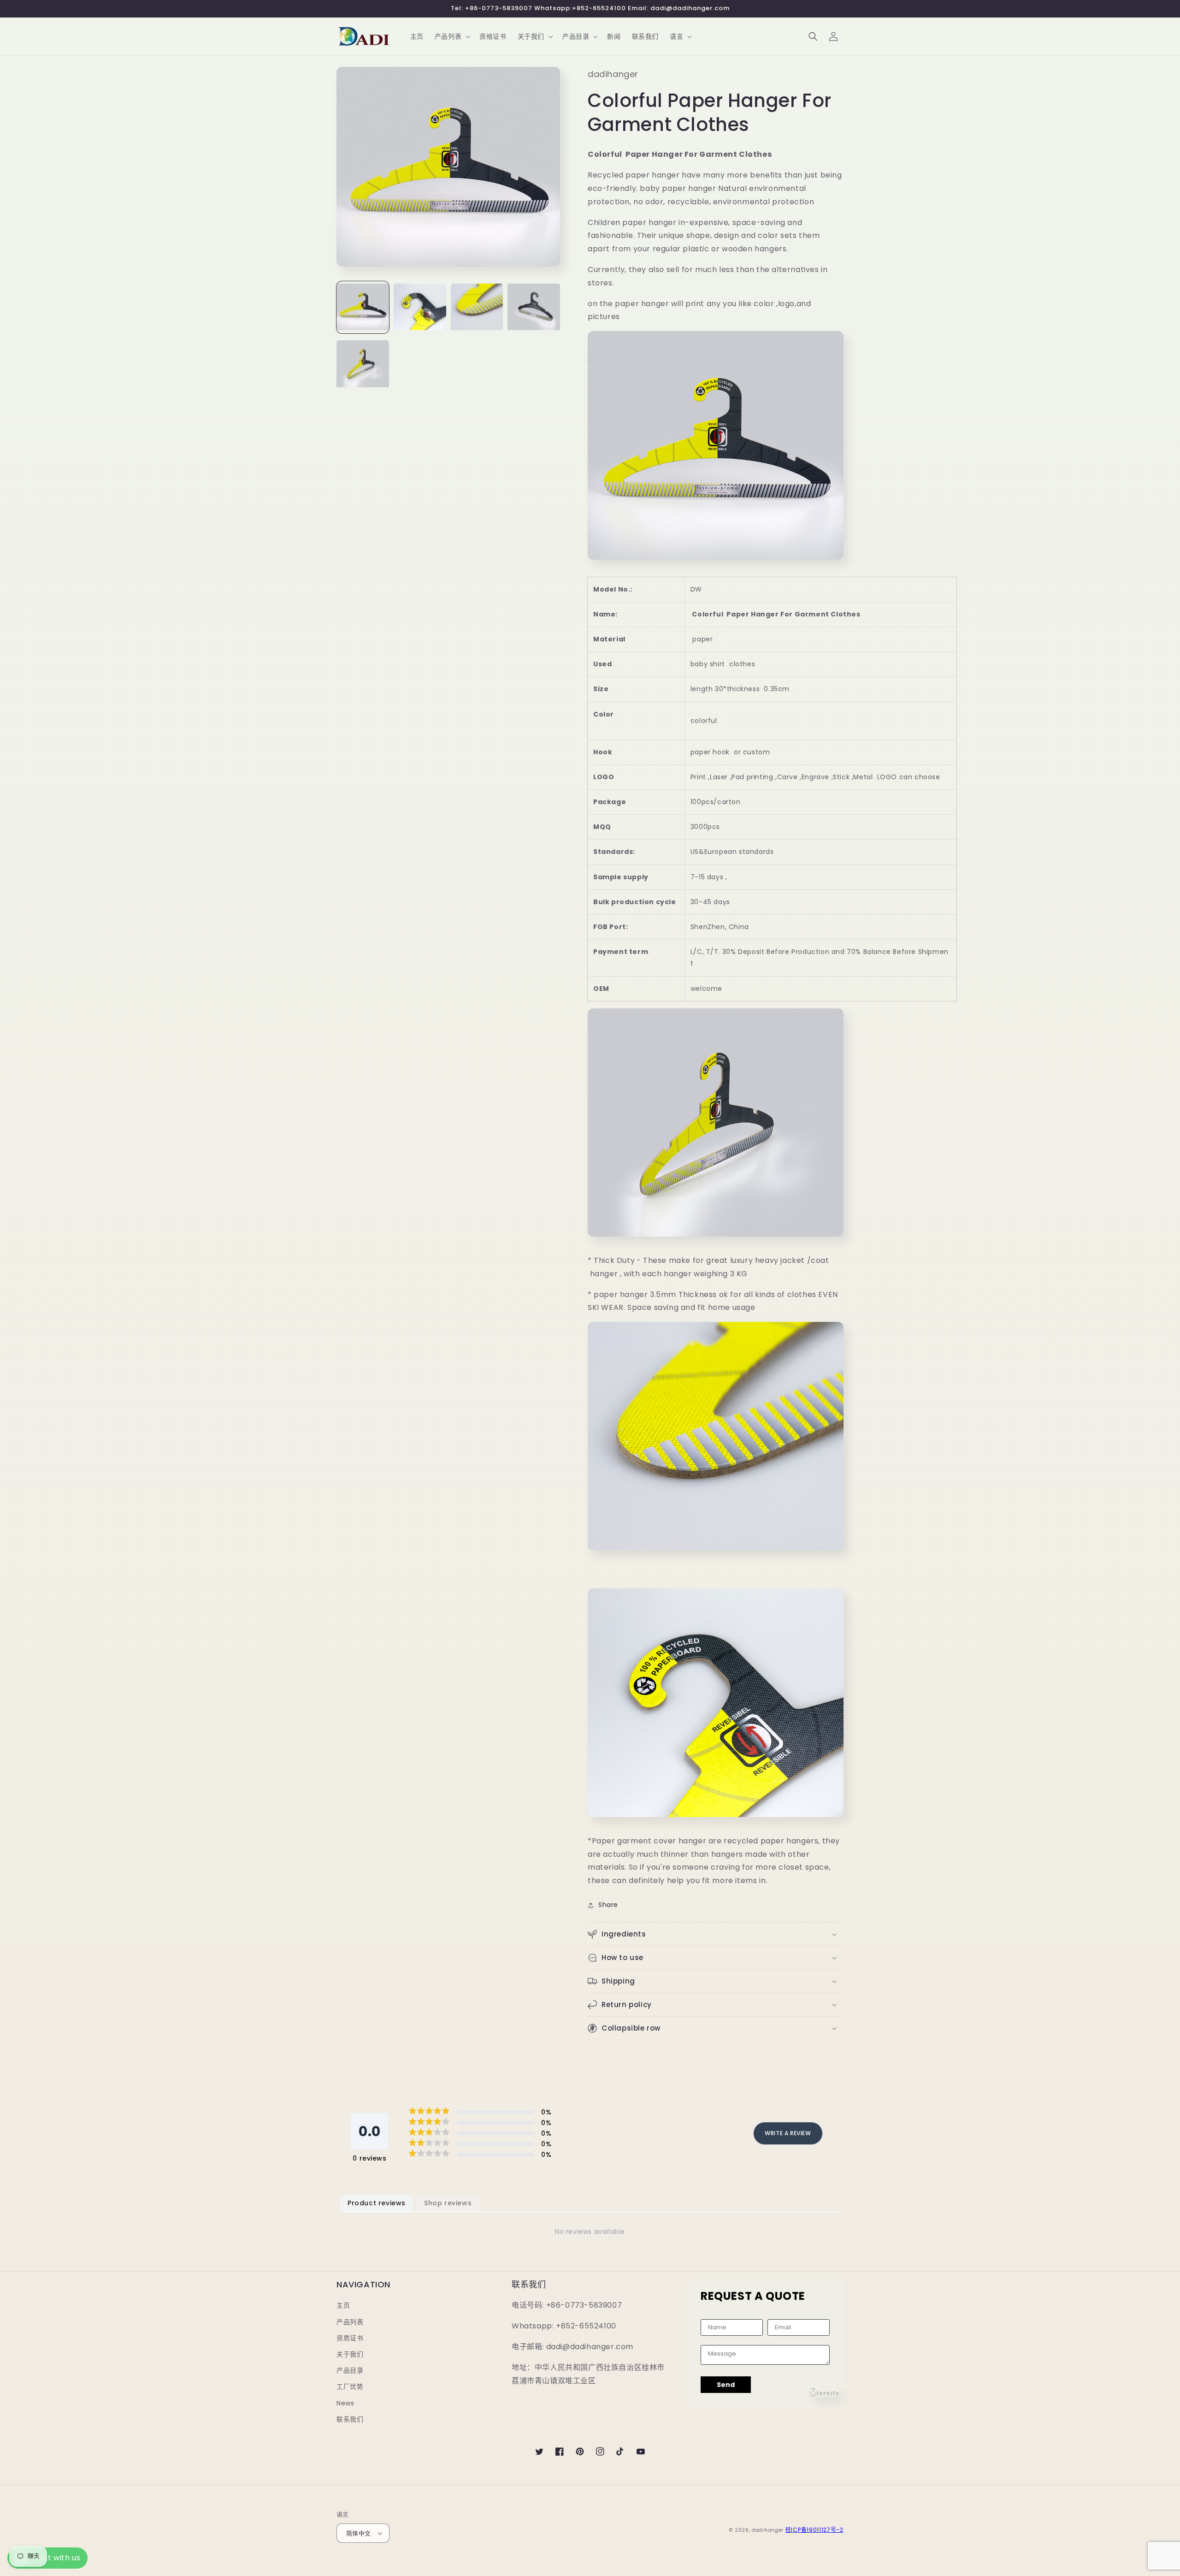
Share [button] (608, 1905)
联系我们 (350, 2419)
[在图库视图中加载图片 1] (363, 308)
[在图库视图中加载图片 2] (420, 308)
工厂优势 (350, 2387)
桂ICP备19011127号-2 (814, 2530)
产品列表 (350, 2322)
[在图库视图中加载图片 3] (477, 308)
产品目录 (350, 2370)
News (345, 2403)
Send (726, 2385)
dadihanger (768, 2530)
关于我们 (350, 2354)
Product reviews (377, 2203)
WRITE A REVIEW (788, 2133)
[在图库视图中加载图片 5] (363, 365)
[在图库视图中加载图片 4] (534, 308)
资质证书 (350, 2338)
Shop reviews (448, 2203)
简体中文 (359, 2533)
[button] (451, 36)
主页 (343, 2305)
